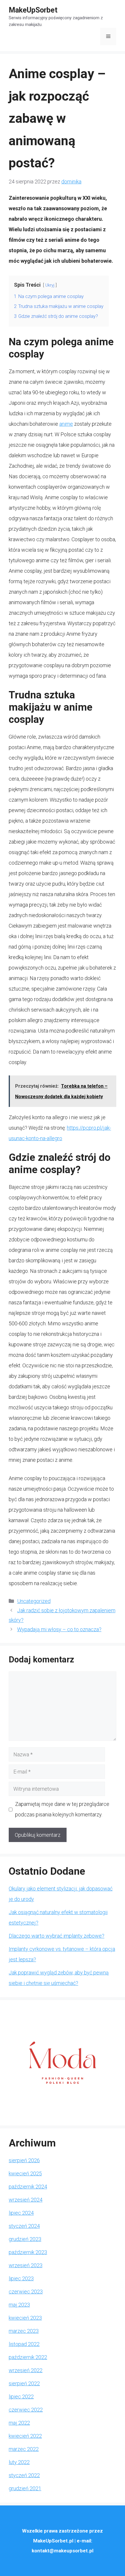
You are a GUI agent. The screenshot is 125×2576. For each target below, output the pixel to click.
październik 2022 (28, 2357)
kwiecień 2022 (25, 2436)
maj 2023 (19, 2305)
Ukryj (50, 285)
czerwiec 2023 (26, 2292)
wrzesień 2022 (26, 2370)
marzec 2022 (24, 2449)
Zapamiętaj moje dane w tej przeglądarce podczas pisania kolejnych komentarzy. (62, 1809)
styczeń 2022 (24, 2475)
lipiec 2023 (21, 2278)
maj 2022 (19, 2423)
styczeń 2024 (24, 2226)
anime (66, 424)
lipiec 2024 (21, 2213)
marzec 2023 (24, 2331)
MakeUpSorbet (33, 10)
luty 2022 (19, 2462)
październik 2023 (28, 2252)
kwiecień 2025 (25, 2173)
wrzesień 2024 (26, 2200)
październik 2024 (28, 2187)
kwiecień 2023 (25, 2318)
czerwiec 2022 (26, 2410)
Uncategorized (34, 1601)
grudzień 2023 (25, 2239)
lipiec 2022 (21, 2397)
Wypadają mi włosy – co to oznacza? (59, 1629)
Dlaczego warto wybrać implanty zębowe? (57, 1936)
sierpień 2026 (24, 2160)
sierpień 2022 (24, 2383)
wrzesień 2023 (26, 2265)
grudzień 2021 (25, 2488)
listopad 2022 (24, 2344)
